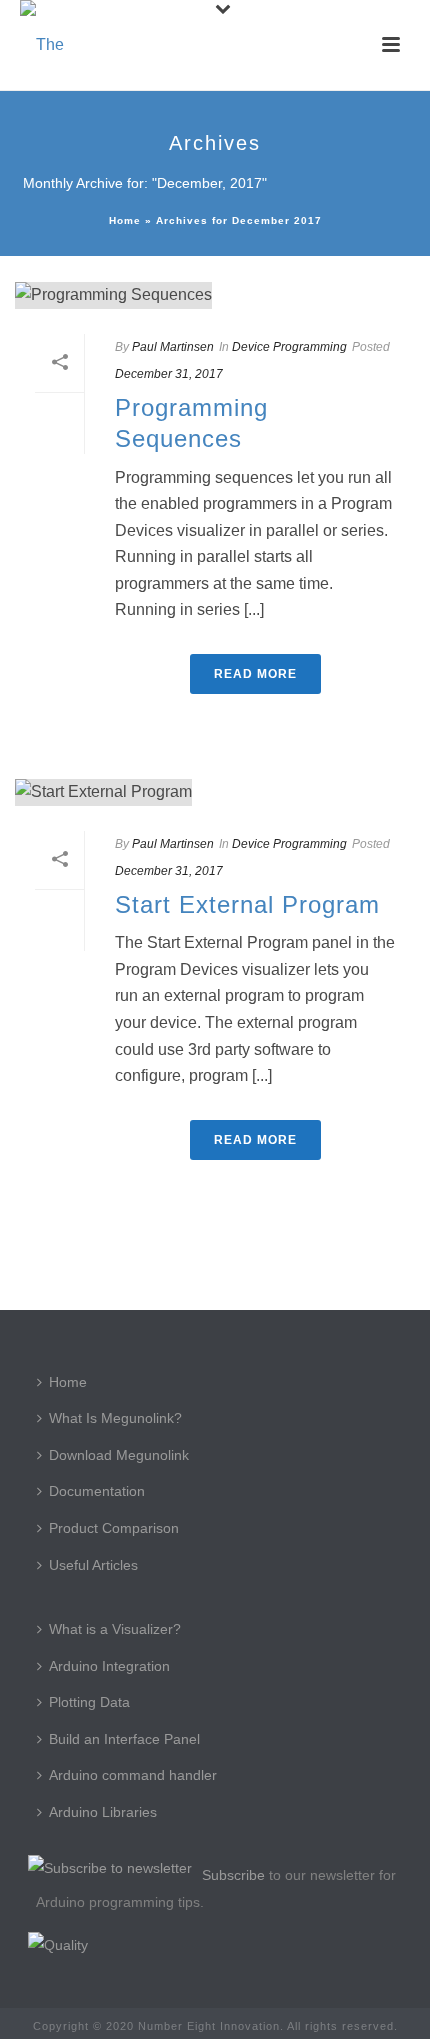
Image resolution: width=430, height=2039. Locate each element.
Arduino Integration (109, 1666)
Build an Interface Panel (124, 1739)
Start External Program (247, 904)
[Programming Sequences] (215, 295)
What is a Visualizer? (115, 1629)
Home (125, 220)
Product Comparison (114, 1528)
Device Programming (289, 347)
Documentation (97, 1491)
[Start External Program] (215, 792)
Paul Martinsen (173, 347)
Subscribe (233, 1875)
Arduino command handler (133, 1775)
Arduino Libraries (103, 1812)
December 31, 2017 (169, 374)
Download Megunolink (119, 1455)
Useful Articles (93, 1565)
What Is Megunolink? (115, 1418)
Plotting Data (89, 1702)
